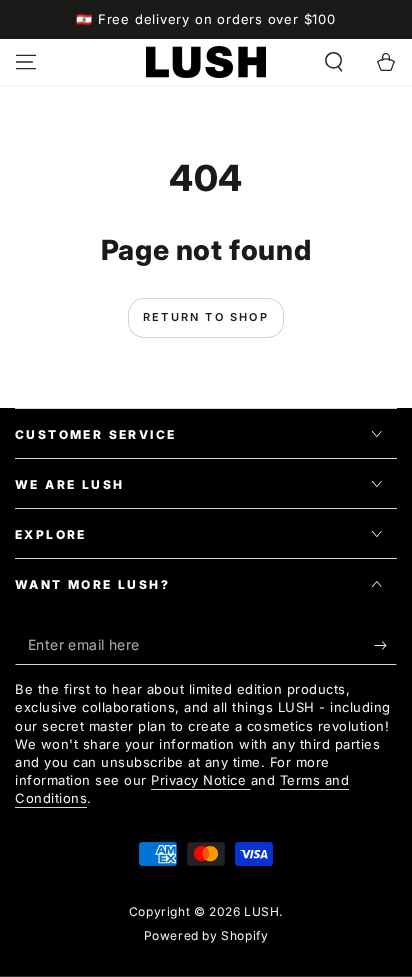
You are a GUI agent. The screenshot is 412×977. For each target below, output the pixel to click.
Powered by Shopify (206, 935)
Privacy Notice (201, 780)
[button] (334, 62)
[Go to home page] (206, 62)
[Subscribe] (385, 645)
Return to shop (206, 317)
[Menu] (26, 62)
